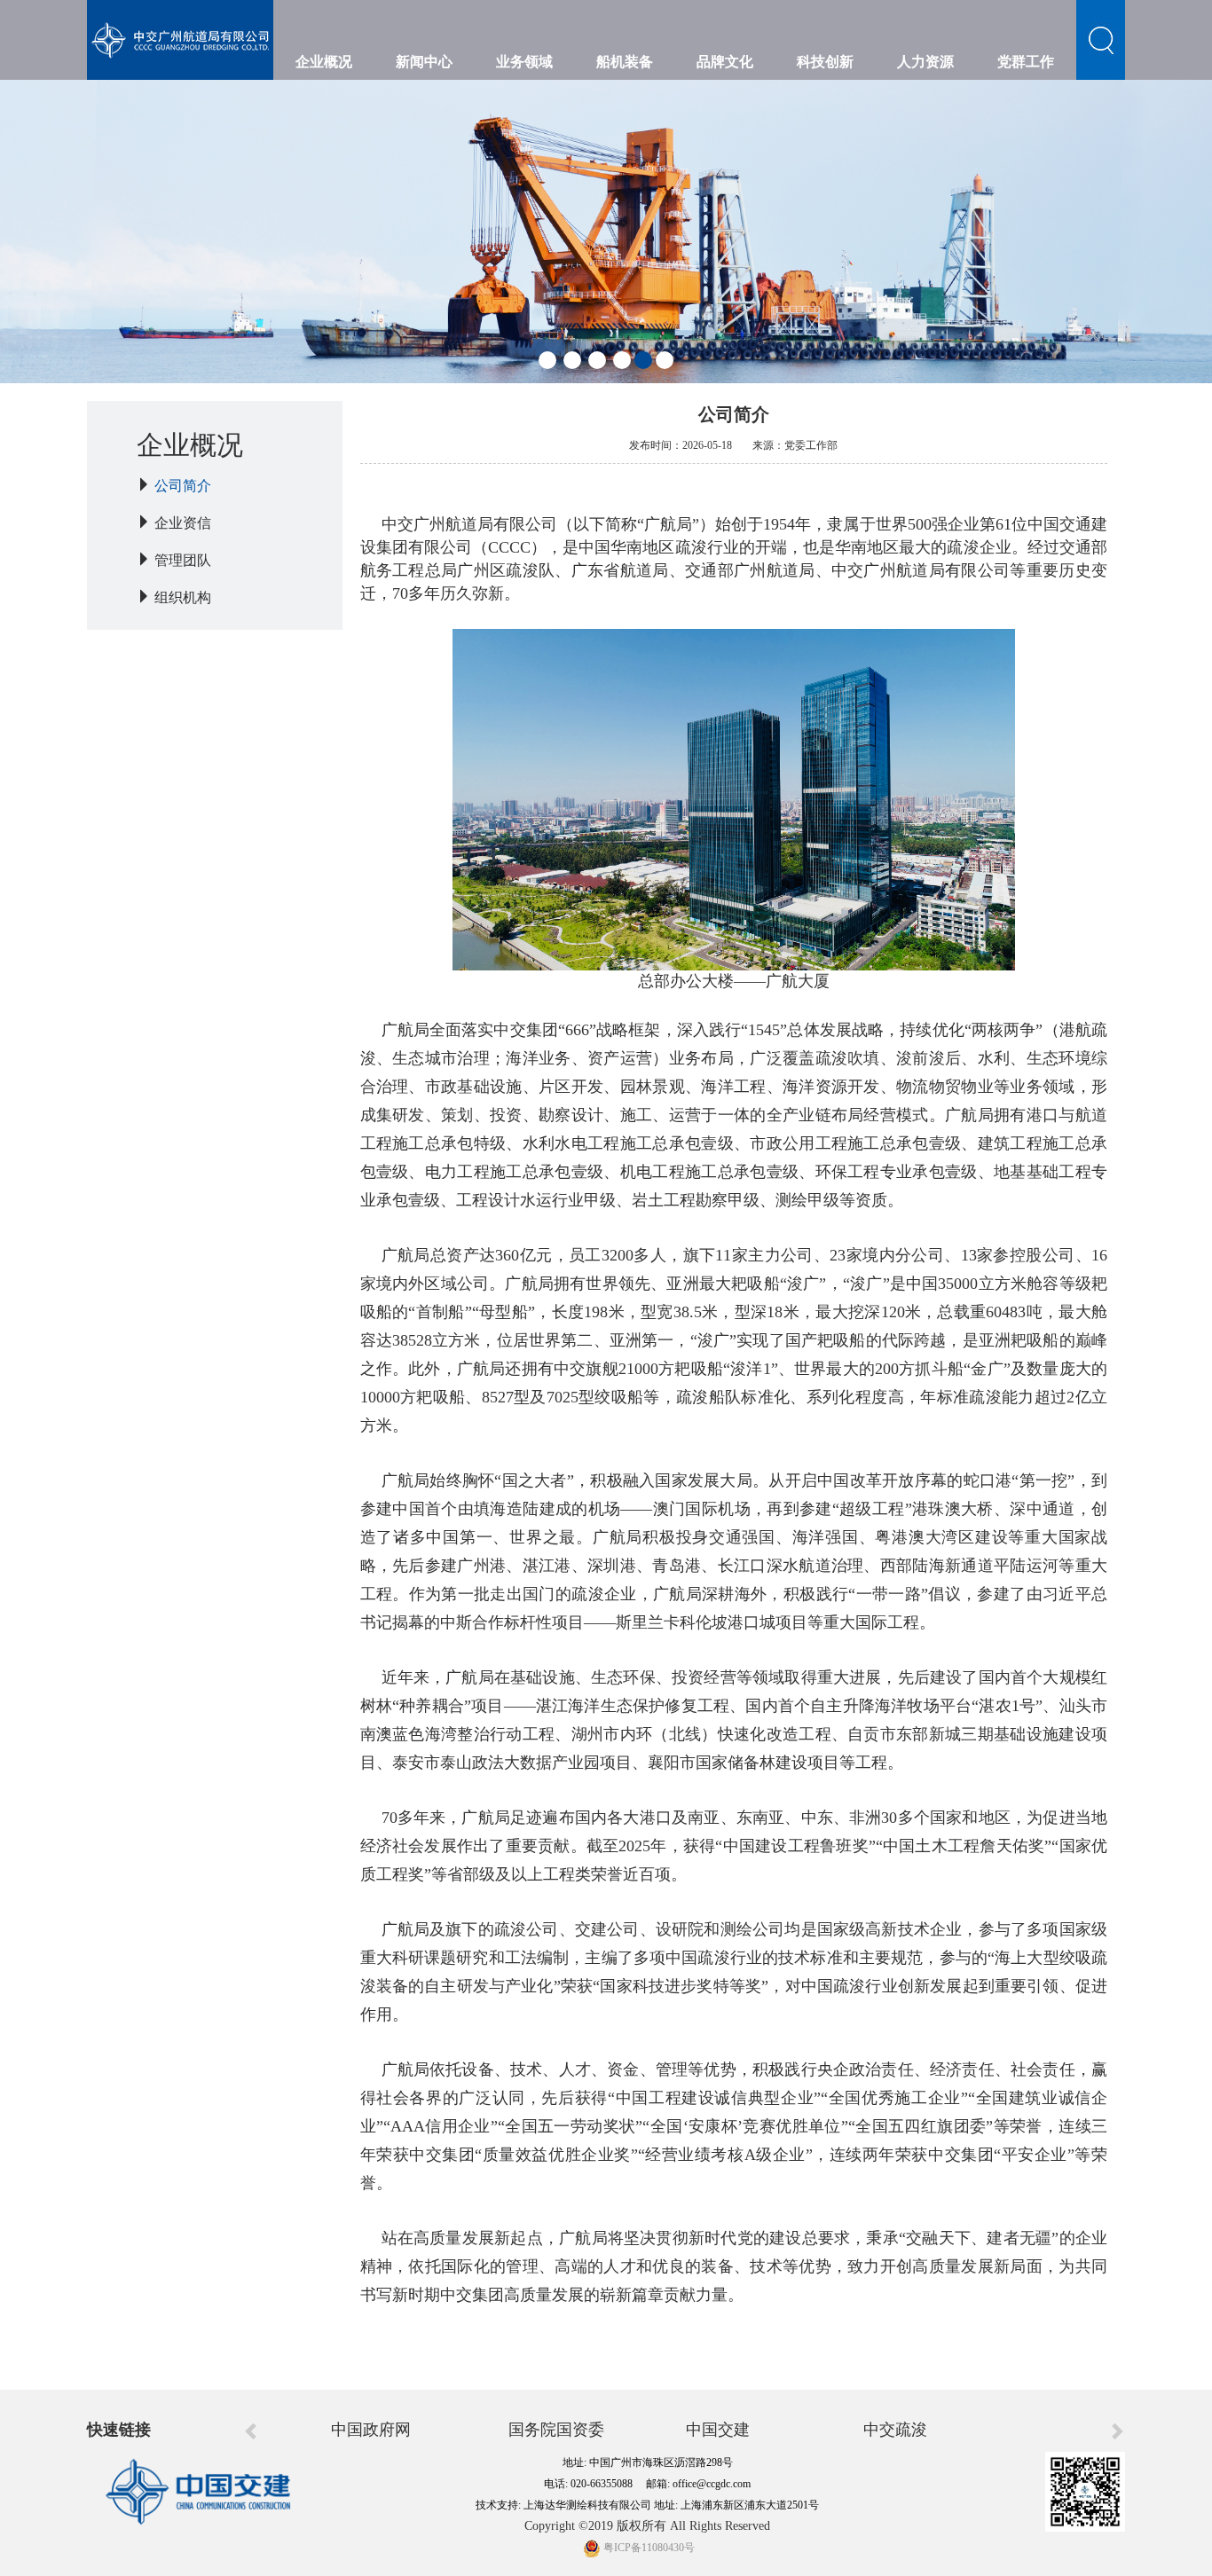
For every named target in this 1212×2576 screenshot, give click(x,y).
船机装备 (625, 62)
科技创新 (825, 62)
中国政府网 (371, 2430)
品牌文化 (725, 62)
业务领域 (524, 62)
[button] (547, 360)
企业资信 (183, 523)
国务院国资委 (556, 2430)
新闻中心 (424, 62)
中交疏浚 (895, 2430)
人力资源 (925, 62)
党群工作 (1026, 62)
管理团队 (183, 560)
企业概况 (324, 62)
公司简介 (183, 486)
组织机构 (183, 597)
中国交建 (718, 2430)
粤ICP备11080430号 (648, 2548)
